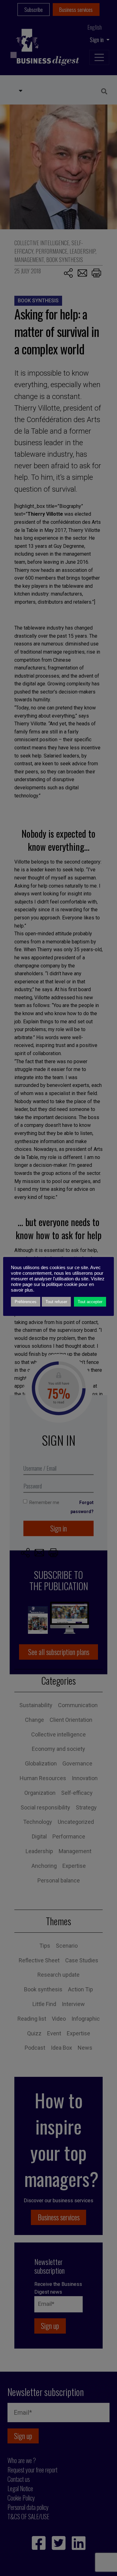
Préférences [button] (26, 1302)
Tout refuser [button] (56, 1302)
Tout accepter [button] (90, 1302)
